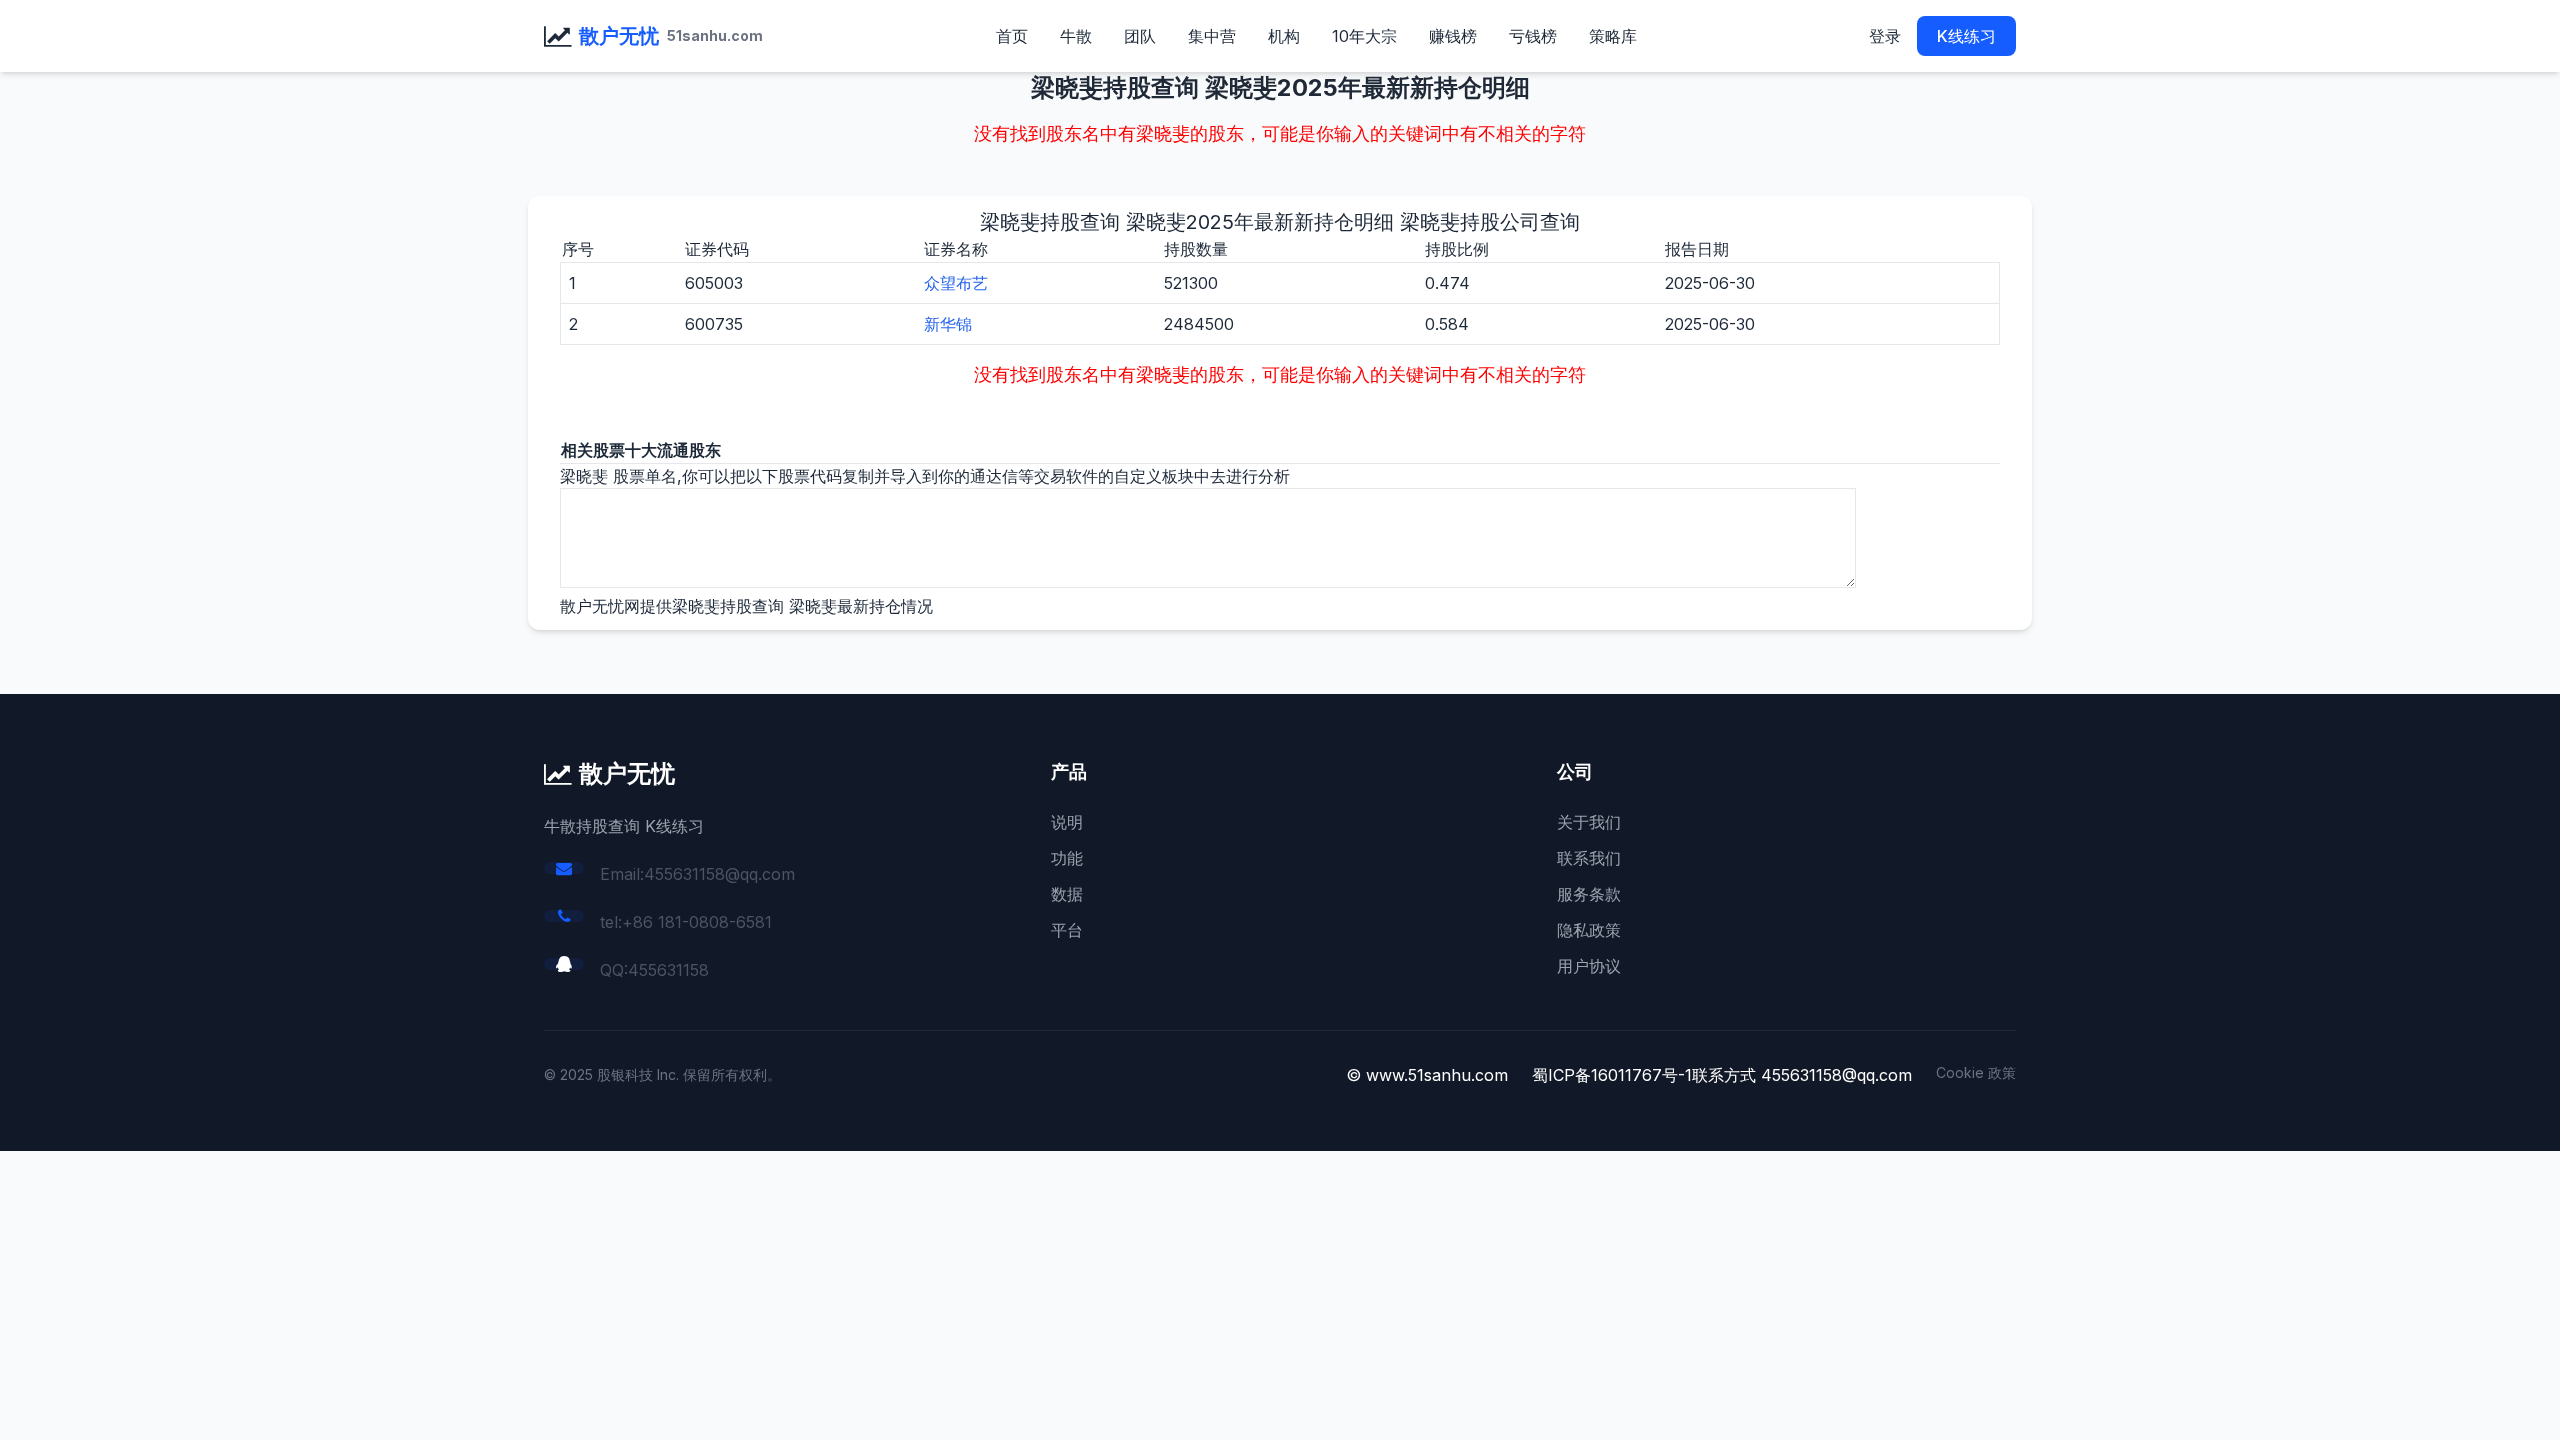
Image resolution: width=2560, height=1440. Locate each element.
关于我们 (1589, 822)
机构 (1284, 36)
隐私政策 (1589, 930)
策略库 (1613, 36)
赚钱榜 (1453, 36)
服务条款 (1589, 894)
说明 (1067, 822)
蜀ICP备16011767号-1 (1612, 1075)
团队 (1140, 36)
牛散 (1076, 36)
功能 (1067, 858)
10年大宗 (1364, 36)
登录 (1885, 36)
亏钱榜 (1533, 36)
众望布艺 (956, 283)
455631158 (668, 970)
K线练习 (1966, 36)
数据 (1067, 894)
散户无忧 (619, 36)
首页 (1012, 36)
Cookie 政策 (1976, 1072)
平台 (1067, 930)
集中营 (1212, 36)
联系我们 (1589, 858)
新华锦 (948, 324)
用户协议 (1589, 966)
